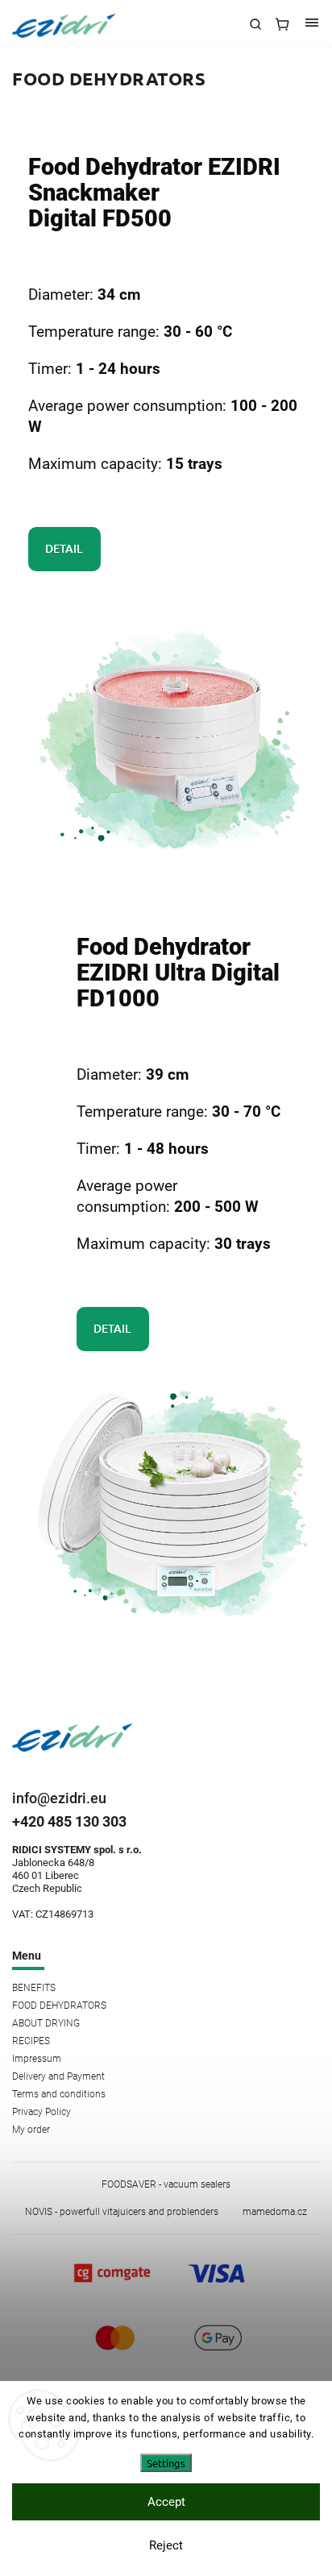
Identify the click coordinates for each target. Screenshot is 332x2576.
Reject (166, 2545)
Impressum (37, 2059)
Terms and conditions (59, 2094)
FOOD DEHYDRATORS (59, 2006)
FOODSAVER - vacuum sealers (166, 2184)
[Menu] (312, 24)
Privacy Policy (41, 2112)
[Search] (255, 24)
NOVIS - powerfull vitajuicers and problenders (122, 2212)
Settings (166, 2463)
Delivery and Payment (58, 2076)
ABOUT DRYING (46, 2023)
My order (31, 2130)
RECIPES (31, 2041)
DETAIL (61, 548)
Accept (166, 2502)
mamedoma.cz (275, 2212)
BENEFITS (34, 1988)
